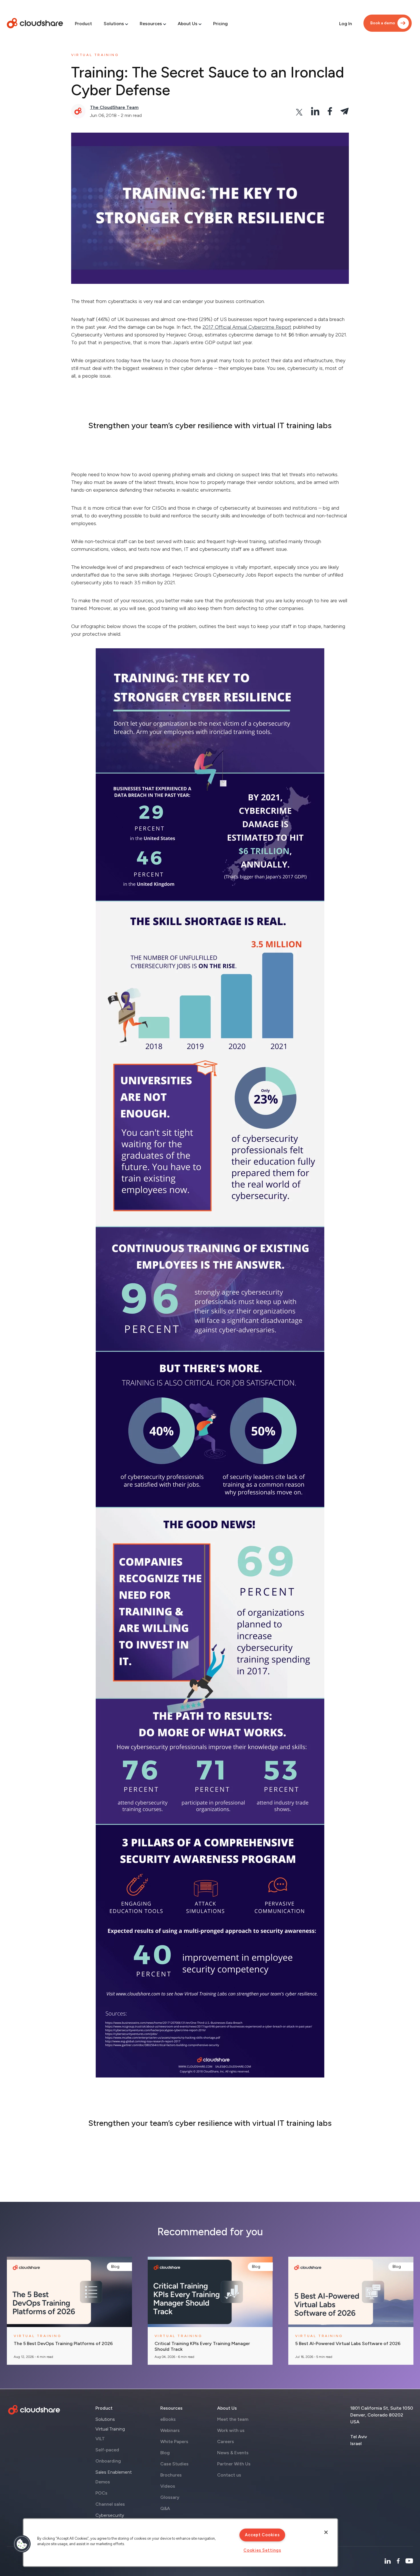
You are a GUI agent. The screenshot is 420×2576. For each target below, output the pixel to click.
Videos (168, 2486)
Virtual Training (110, 2429)
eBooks (168, 2419)
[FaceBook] (398, 2561)
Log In (346, 24)
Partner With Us (234, 2464)
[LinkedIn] (388, 2561)
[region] (180, 2543)
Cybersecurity (110, 2515)
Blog (115, 2267)
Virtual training (95, 55)
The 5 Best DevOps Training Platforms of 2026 (63, 2344)
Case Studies (174, 2464)
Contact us (229, 2475)
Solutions (114, 24)
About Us (188, 24)
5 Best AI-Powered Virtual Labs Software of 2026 (348, 2344)
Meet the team (233, 2419)
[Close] (326, 2532)
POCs (101, 2493)
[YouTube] (409, 2561)
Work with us (231, 2430)
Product (83, 24)
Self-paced (107, 2450)
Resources (151, 24)
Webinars (170, 2430)
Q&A (165, 2508)
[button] (22, 2544)
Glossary (170, 2497)
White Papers (174, 2442)
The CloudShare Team (114, 107)
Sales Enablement (114, 2472)
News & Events (233, 2453)
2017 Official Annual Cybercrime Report (247, 327)
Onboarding (108, 2461)
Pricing (220, 24)
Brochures (171, 2475)
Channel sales (110, 2504)
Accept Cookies (262, 2535)
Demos (103, 2482)
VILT (100, 2439)
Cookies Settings (262, 2550)
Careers (226, 2442)
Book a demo (383, 23)
